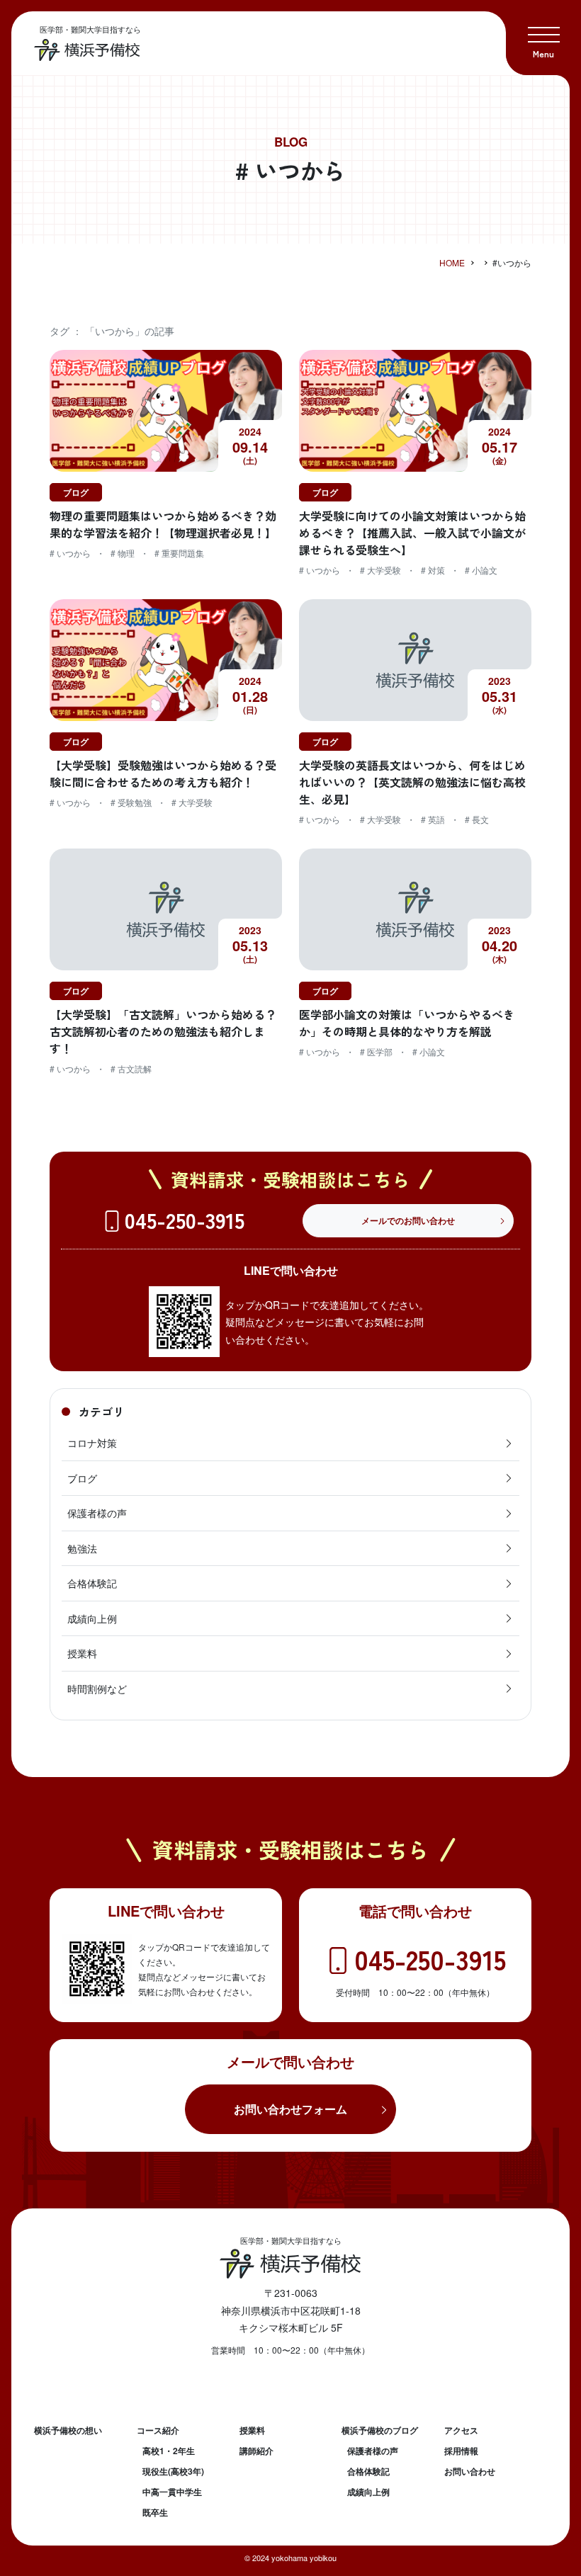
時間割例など (97, 1689)
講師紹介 (256, 2451)
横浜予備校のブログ (380, 2430)
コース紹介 (158, 2430)
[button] (543, 38)
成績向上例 (92, 1618)
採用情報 (461, 2451)
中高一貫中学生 (172, 2492)
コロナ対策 (92, 1443)
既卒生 (155, 2512)
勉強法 (82, 1548)
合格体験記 (92, 1583)
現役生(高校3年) (173, 2471)
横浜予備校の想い (68, 2430)
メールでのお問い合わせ (408, 1220)
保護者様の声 (97, 1513)
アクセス (461, 2430)
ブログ (82, 1478)
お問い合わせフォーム (290, 2109)
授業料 (82, 1653)
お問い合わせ (470, 2471)
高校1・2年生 (169, 2451)
